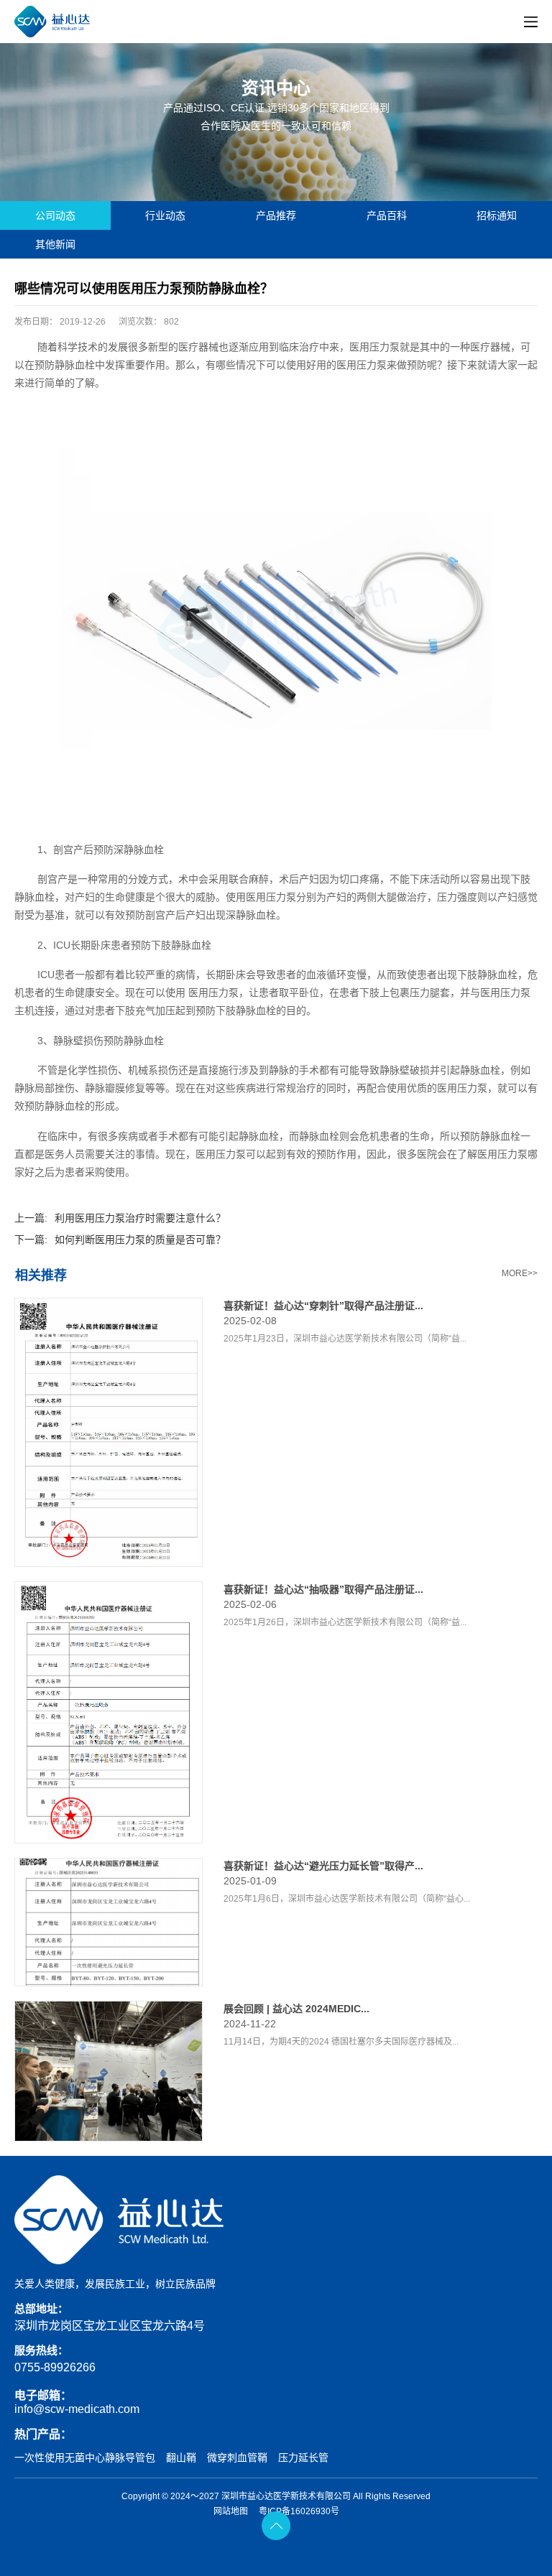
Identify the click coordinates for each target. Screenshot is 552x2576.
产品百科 (387, 215)
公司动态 (55, 215)
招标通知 (497, 215)
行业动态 (165, 215)
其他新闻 (55, 244)
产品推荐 (276, 215)
